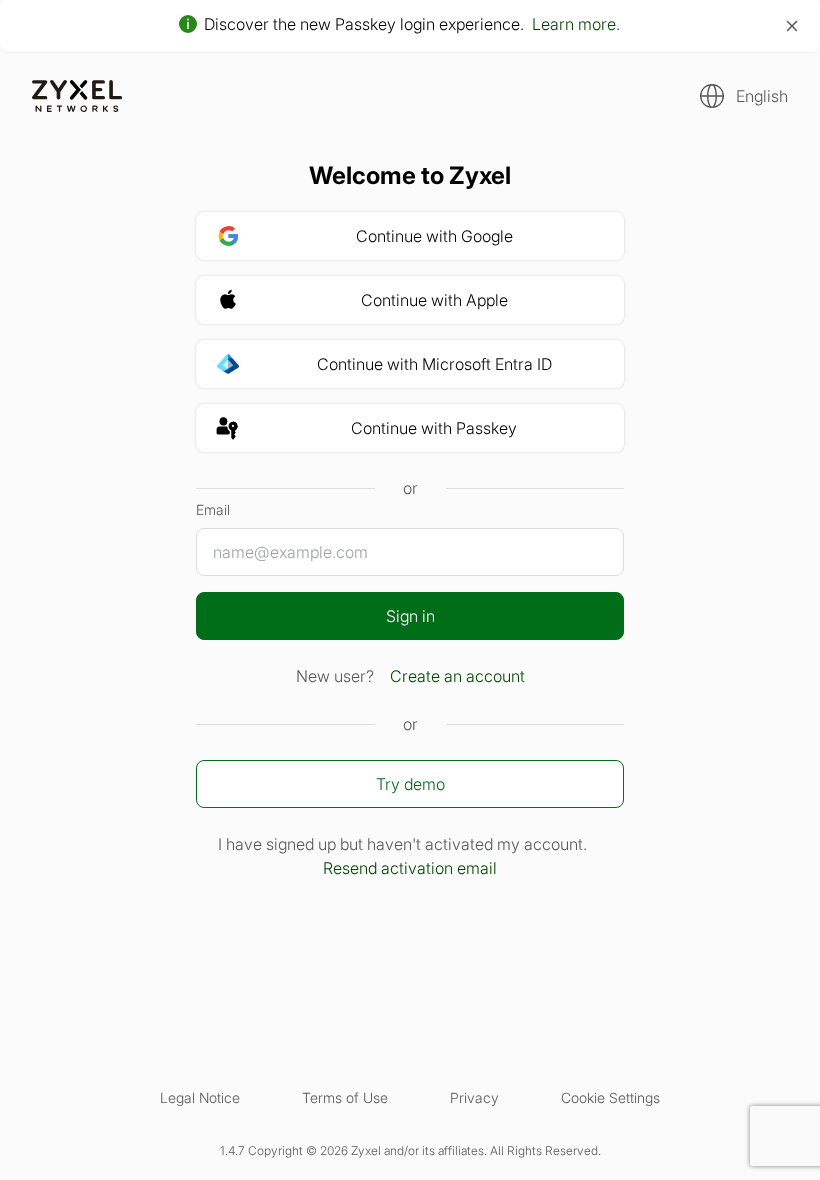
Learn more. (576, 24)
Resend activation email (410, 868)
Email (213, 509)
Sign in (410, 616)
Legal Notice (200, 1097)
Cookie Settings (610, 1097)
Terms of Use (345, 1097)
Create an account (457, 676)
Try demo (410, 784)
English (762, 96)
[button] (738, 96)
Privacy (474, 1097)
